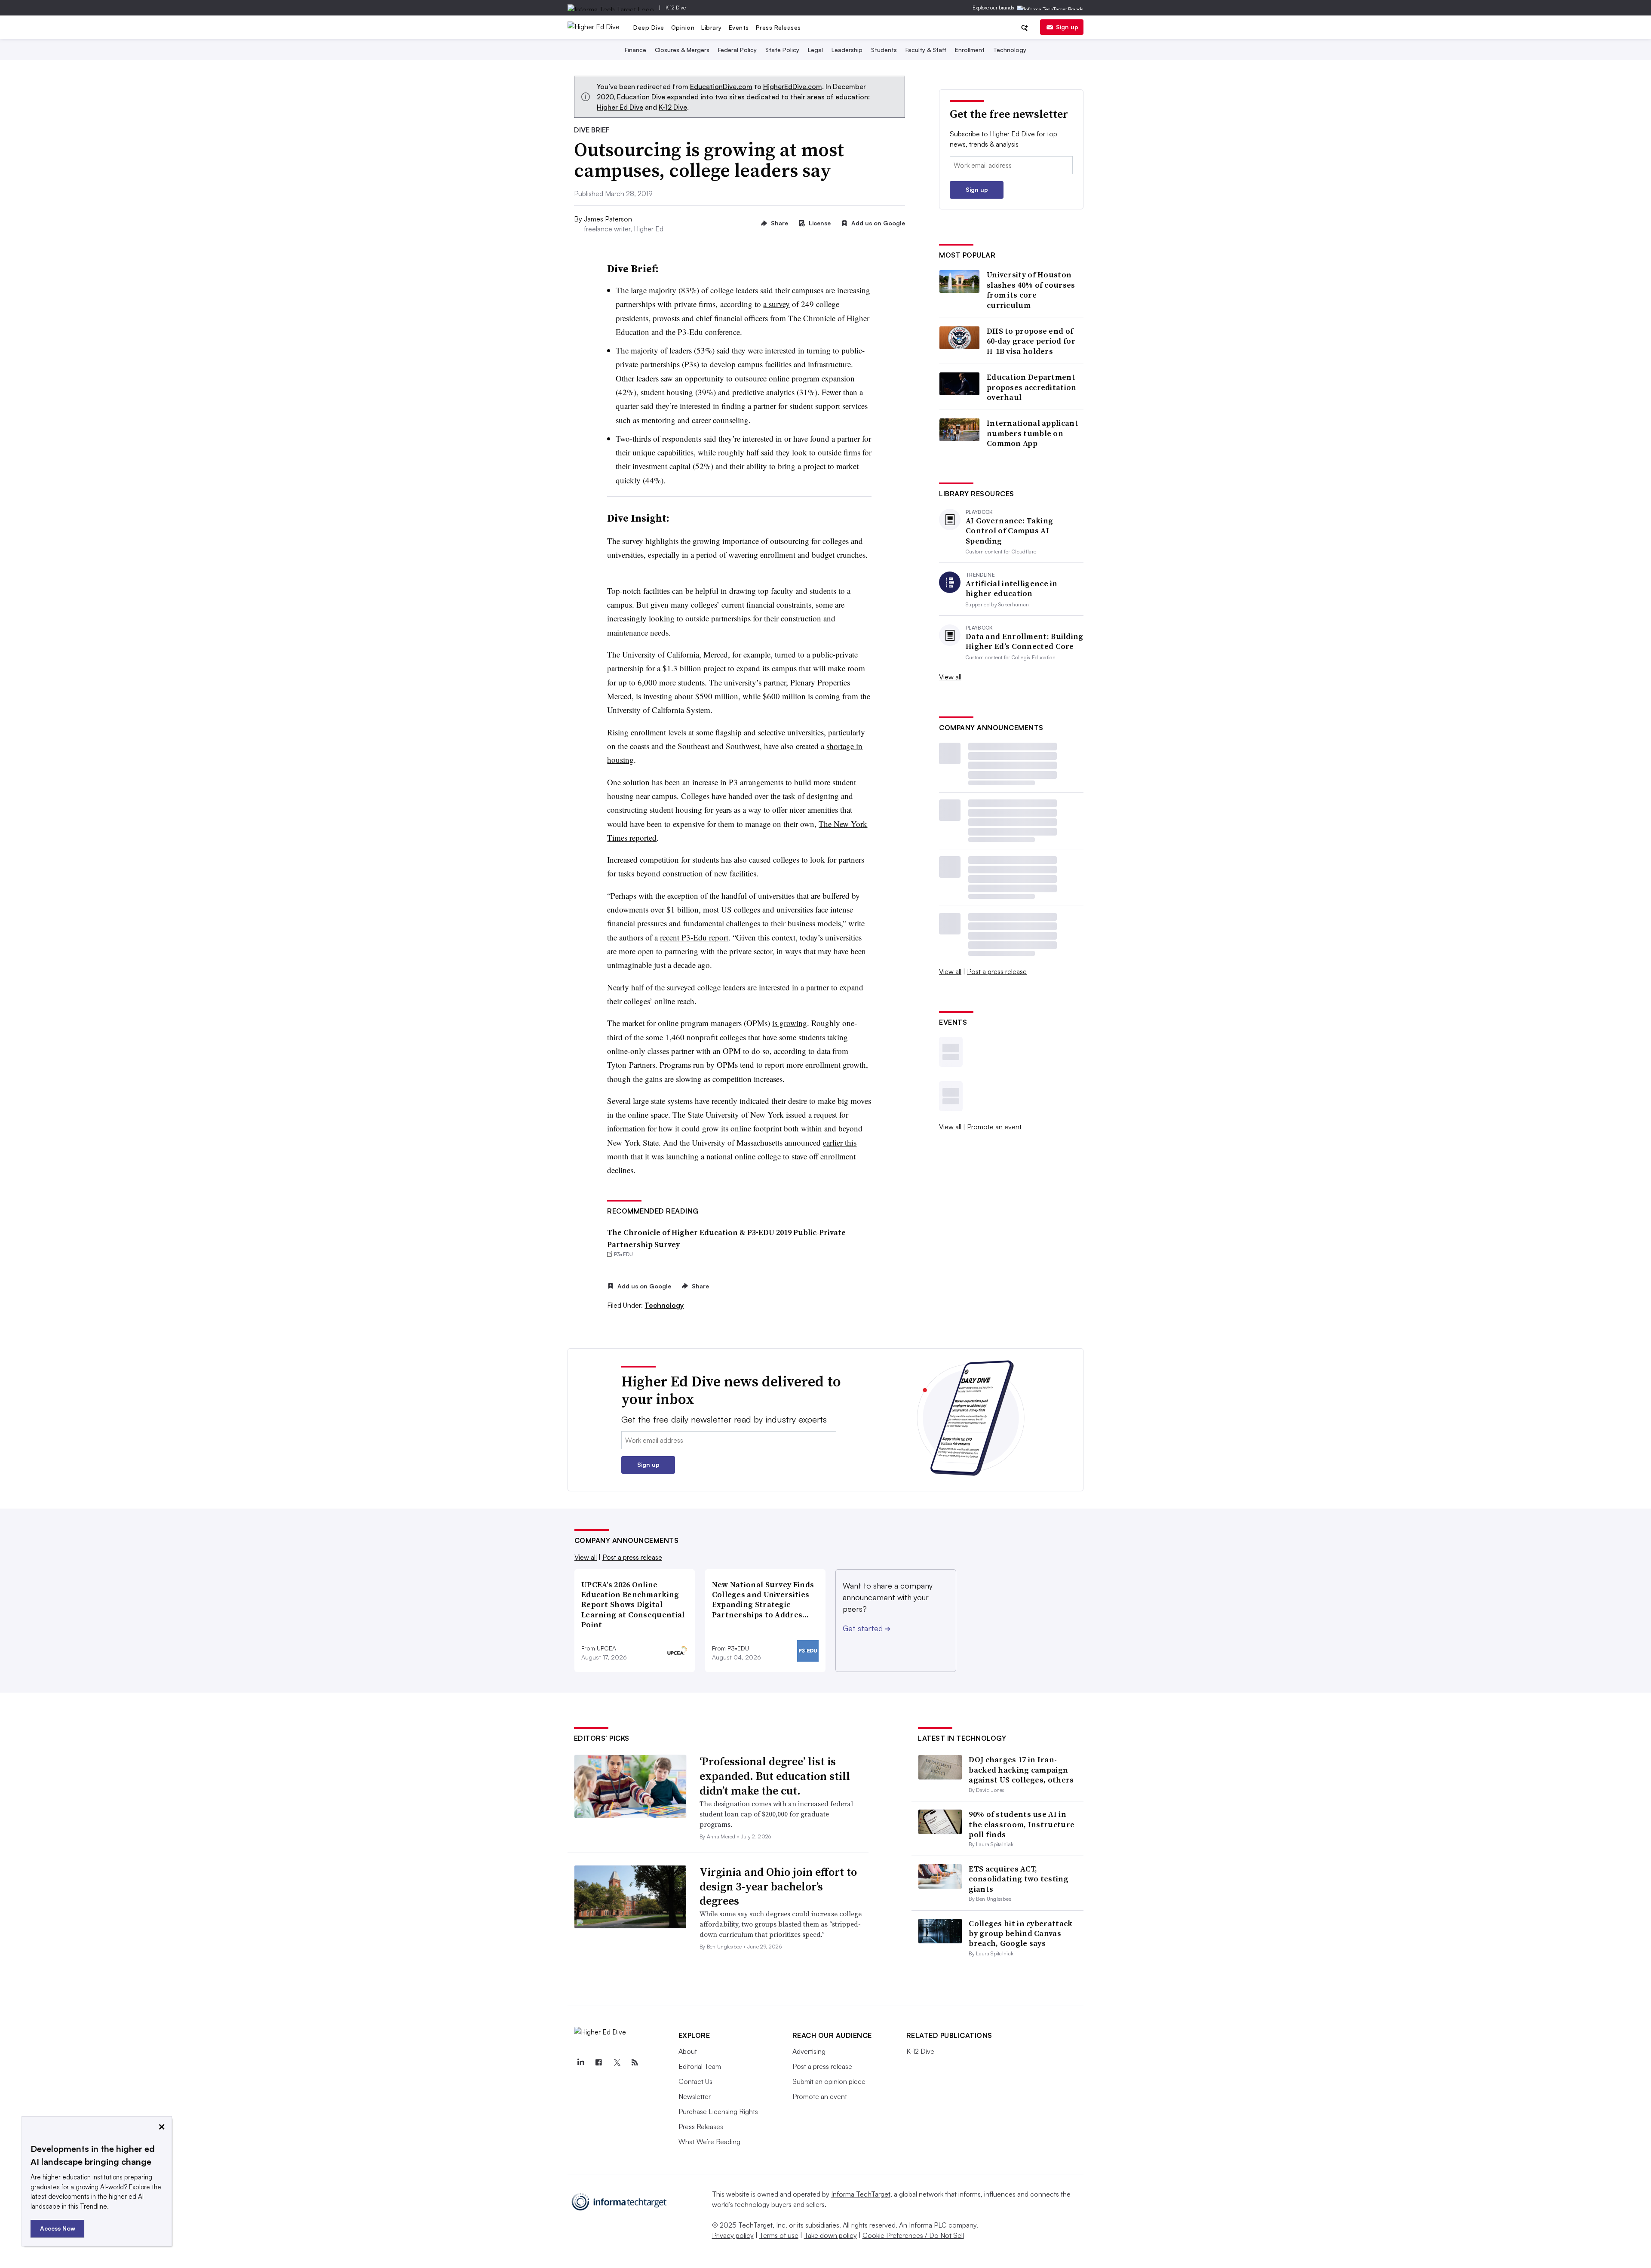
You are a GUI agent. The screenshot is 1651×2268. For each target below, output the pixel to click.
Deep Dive (649, 27)
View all (950, 677)
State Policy (782, 50)
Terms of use (779, 2235)
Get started (867, 1628)
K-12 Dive (676, 8)
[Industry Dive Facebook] (599, 2062)
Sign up (1067, 27)
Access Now (58, 2228)
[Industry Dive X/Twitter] (617, 2062)
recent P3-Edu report (694, 937)
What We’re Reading (709, 2142)
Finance (635, 50)
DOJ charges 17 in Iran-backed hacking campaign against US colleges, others (1021, 1770)
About (688, 2051)
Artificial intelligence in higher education (1012, 589)
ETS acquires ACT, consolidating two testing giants (1019, 1879)
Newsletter (695, 2096)
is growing (790, 1023)
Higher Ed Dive (620, 107)
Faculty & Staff (926, 50)
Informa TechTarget (861, 2194)
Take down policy (830, 2235)
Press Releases (778, 27)
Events (739, 27)
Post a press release (997, 971)
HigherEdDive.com (793, 86)
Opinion (683, 27)
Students (884, 50)
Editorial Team (700, 2066)
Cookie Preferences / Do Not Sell (913, 2235)
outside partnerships (718, 618)
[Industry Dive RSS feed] (635, 2062)
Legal (815, 50)
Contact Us (695, 2081)
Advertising (809, 2051)
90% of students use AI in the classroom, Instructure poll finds (1022, 1824)
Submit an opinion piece (829, 2081)
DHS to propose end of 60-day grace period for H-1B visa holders (1031, 341)
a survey (776, 304)
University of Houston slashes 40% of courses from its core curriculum (1031, 290)
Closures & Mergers (682, 50)
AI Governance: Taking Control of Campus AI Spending (1009, 531)
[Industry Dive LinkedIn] (581, 2062)
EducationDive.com (721, 86)
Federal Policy (737, 50)
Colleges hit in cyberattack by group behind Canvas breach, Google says (1020, 1933)
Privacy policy (733, 2235)
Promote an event (994, 1127)
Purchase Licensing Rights (718, 2111)
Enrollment (970, 50)
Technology (1010, 50)
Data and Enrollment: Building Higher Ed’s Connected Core (1025, 641)
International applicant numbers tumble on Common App (1033, 433)
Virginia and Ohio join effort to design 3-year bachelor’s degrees (778, 1887)
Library (712, 27)
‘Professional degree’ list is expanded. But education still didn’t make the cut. (775, 1776)
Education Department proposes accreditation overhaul (1032, 387)
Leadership (847, 50)
